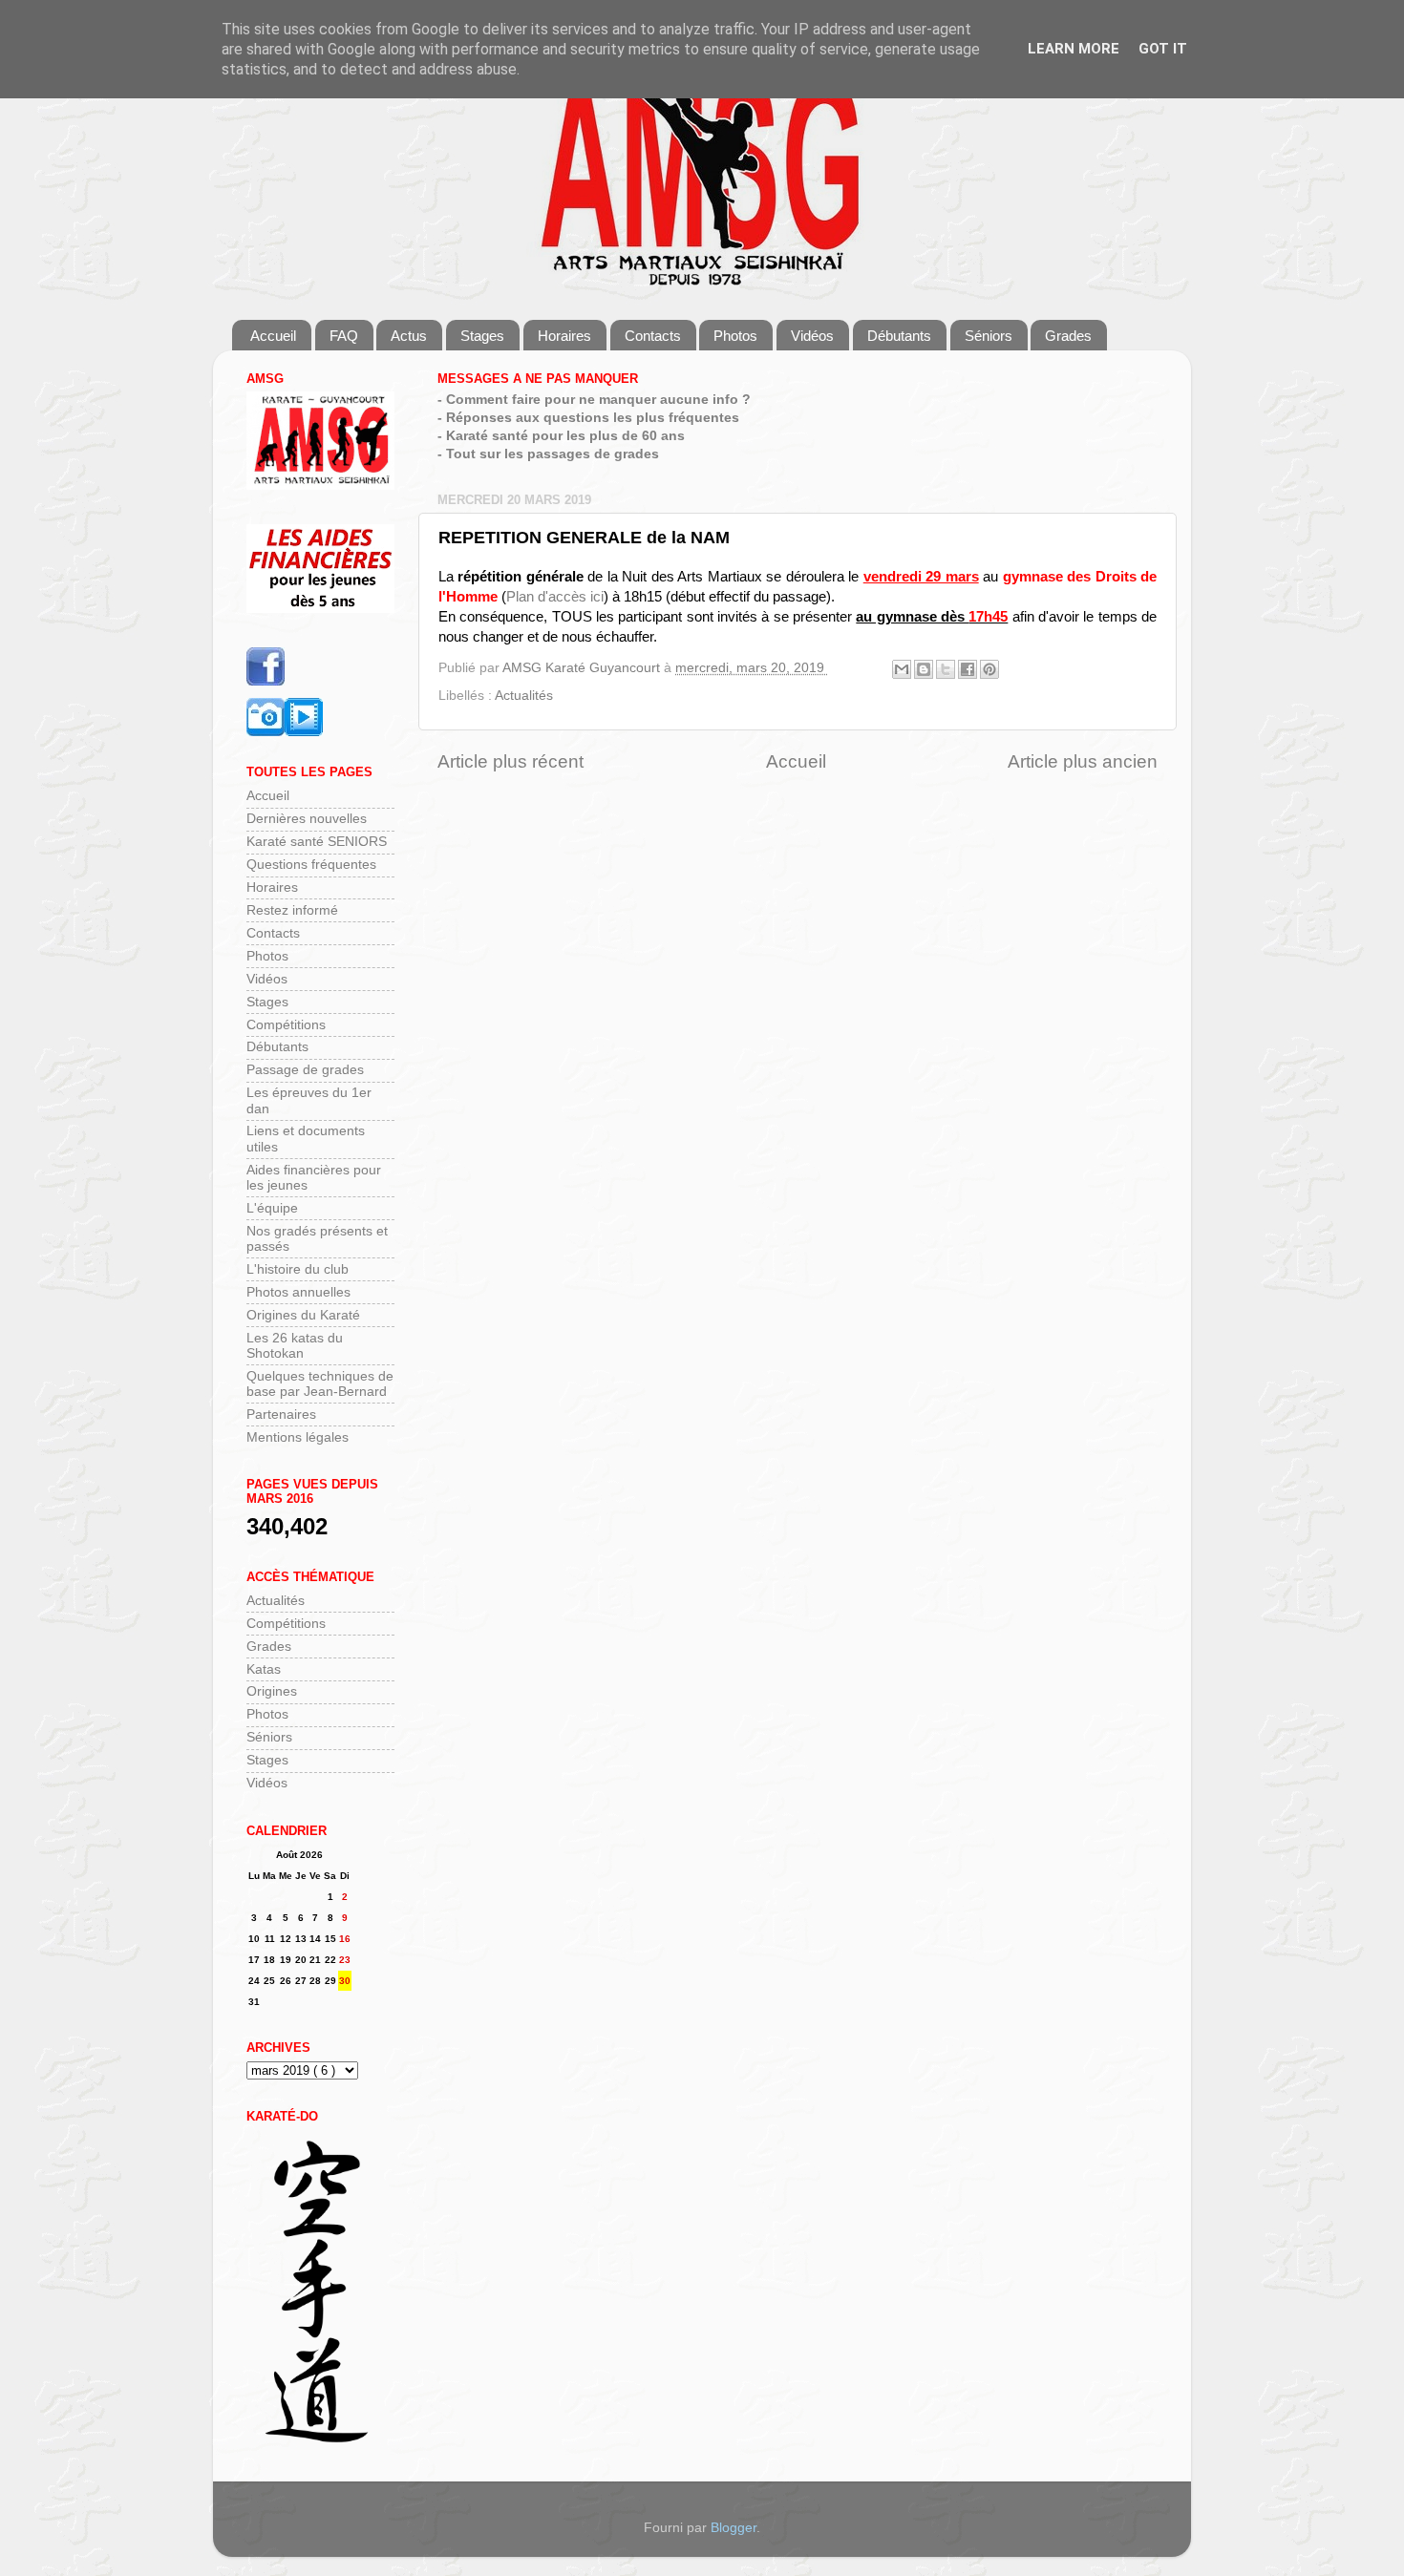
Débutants (899, 336)
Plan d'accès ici (555, 597)
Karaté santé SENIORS (317, 842)
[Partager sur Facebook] (968, 669)
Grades (1068, 336)
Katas (264, 1669)
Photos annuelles (298, 1292)
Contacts (653, 336)
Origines (272, 1691)
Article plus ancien (1083, 761)
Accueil (273, 336)
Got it (1163, 49)
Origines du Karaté (303, 1315)
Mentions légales (298, 1437)
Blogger (734, 2528)
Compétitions (286, 1025)
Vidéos (812, 336)
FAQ (344, 336)
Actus (409, 336)
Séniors (989, 336)
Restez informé (292, 910)
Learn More (1074, 49)
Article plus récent (511, 761)
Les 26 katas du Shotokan (295, 1346)
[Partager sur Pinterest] (989, 669)
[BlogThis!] (924, 669)
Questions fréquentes (311, 865)
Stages (482, 336)
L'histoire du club (298, 1269)
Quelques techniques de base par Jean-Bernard (320, 1384)
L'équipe (272, 1208)
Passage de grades (305, 1070)
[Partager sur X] (946, 669)
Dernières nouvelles (307, 819)
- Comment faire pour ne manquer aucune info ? (594, 400)
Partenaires (281, 1415)
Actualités (524, 696)
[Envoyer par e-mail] (902, 669)
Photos (735, 336)
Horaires (564, 336)
